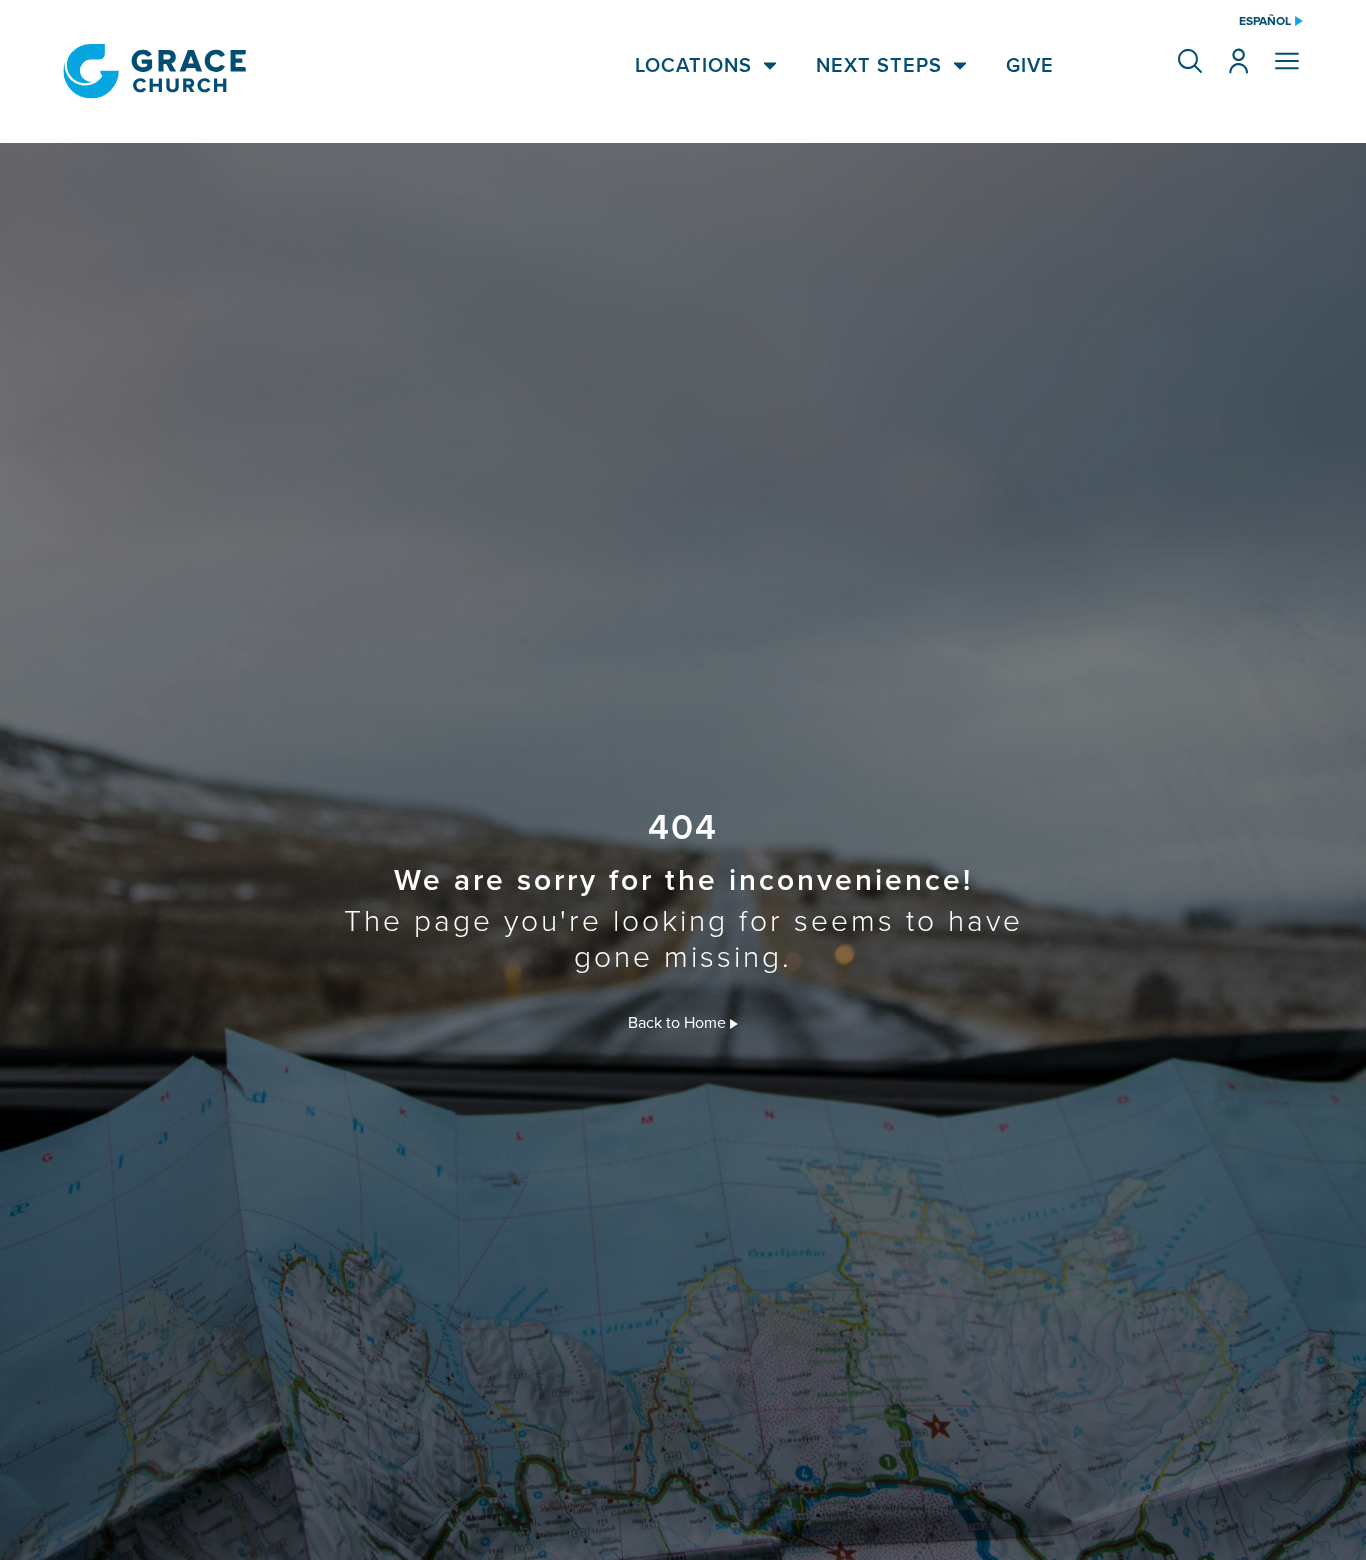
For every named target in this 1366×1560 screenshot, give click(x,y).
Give (1030, 65)
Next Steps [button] (879, 65)
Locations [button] (693, 65)
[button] (1190, 61)
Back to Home (679, 1022)
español (1265, 21)
